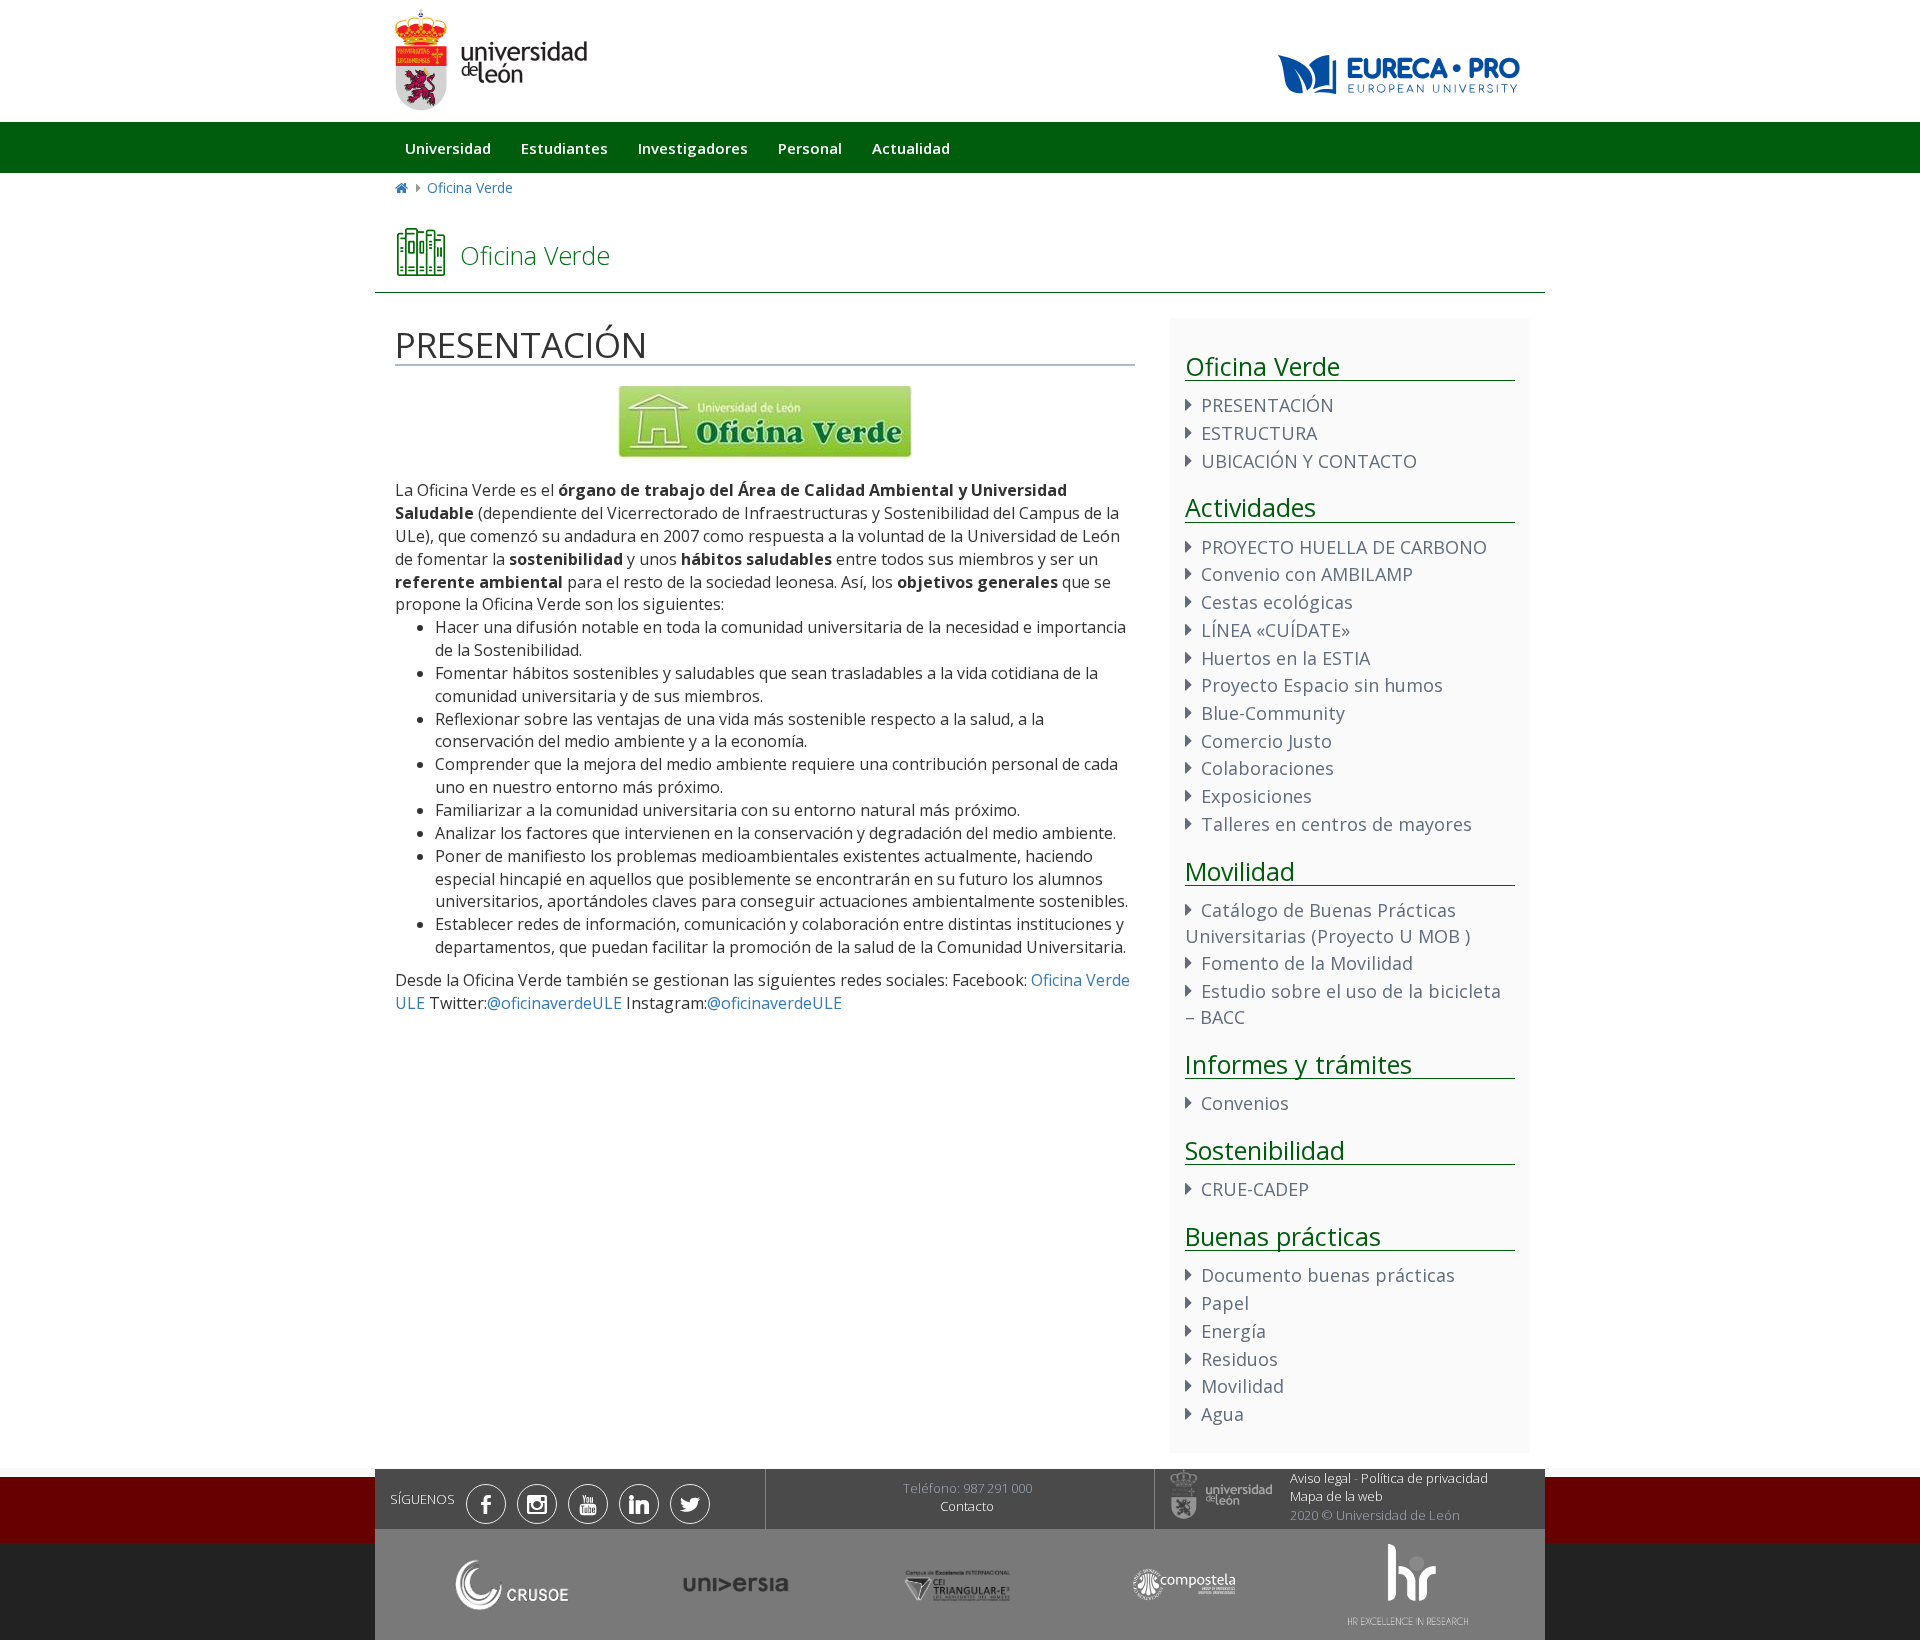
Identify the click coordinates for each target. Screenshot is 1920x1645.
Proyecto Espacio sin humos (1322, 685)
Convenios (1245, 1103)
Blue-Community (1273, 713)
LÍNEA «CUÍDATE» (1275, 630)
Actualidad (911, 148)
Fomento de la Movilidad (1307, 963)
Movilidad (1242, 1386)
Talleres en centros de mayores (1336, 824)
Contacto (967, 1506)
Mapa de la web (1336, 1496)
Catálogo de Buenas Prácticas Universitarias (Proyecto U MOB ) (1327, 923)
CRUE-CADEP (1255, 1189)
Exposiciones (1256, 796)
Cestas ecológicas (1277, 602)
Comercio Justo (1266, 741)
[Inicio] (490, 59)
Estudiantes (564, 148)
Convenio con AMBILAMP (1307, 574)
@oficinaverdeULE (554, 1003)
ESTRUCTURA (1259, 433)
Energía (1233, 1331)
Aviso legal (1320, 1478)
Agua (1222, 1414)
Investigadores (693, 148)
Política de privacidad (1424, 1478)
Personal (810, 148)
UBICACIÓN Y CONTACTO (1309, 461)
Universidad (448, 148)
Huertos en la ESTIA (1285, 658)
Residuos (1239, 1359)
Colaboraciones (1267, 768)
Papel (1225, 1303)
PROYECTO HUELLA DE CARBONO (1344, 547)
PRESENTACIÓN (1267, 405)
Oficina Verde (470, 187)
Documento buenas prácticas (1328, 1275)
